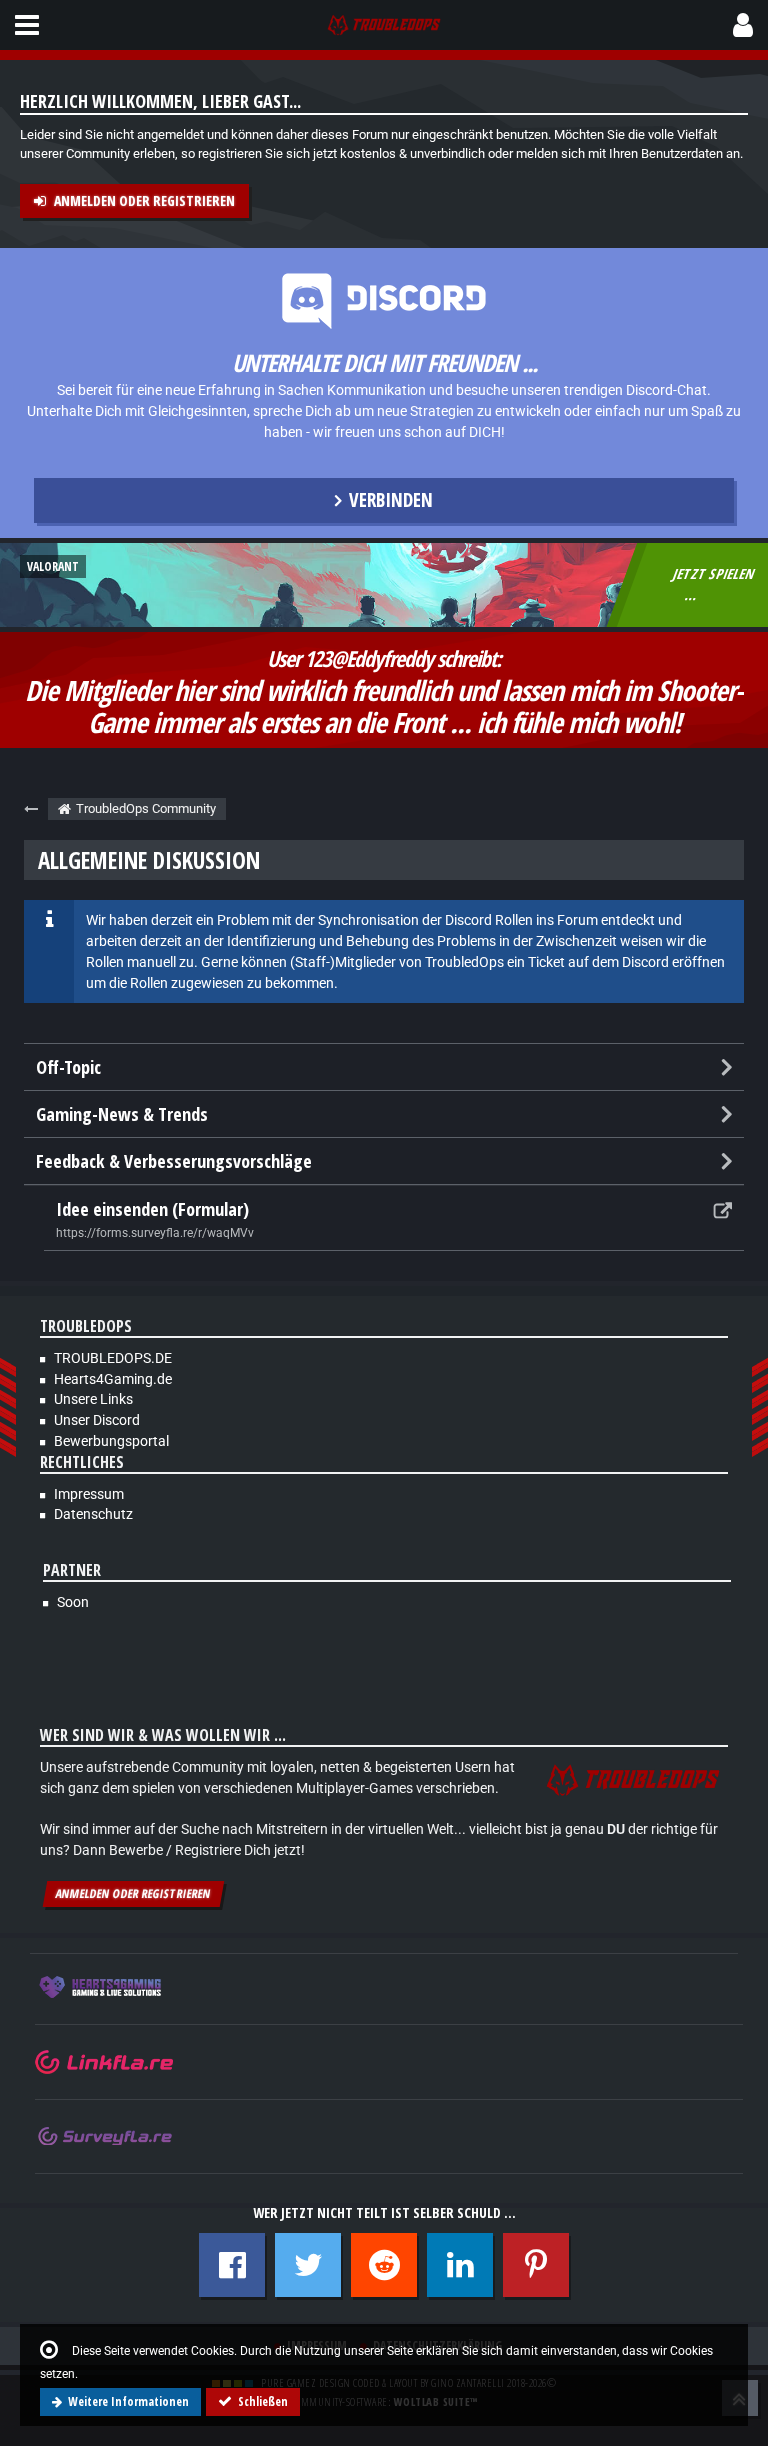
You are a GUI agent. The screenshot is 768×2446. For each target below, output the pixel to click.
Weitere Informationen (128, 2401)
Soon (73, 1602)
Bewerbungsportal (111, 1441)
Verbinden (391, 500)
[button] (27, 25)
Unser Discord (97, 1420)
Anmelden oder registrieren (144, 200)
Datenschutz (93, 1514)
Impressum (89, 1494)
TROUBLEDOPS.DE (113, 1358)
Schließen (263, 2401)
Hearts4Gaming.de (113, 1379)
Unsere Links (93, 1399)
